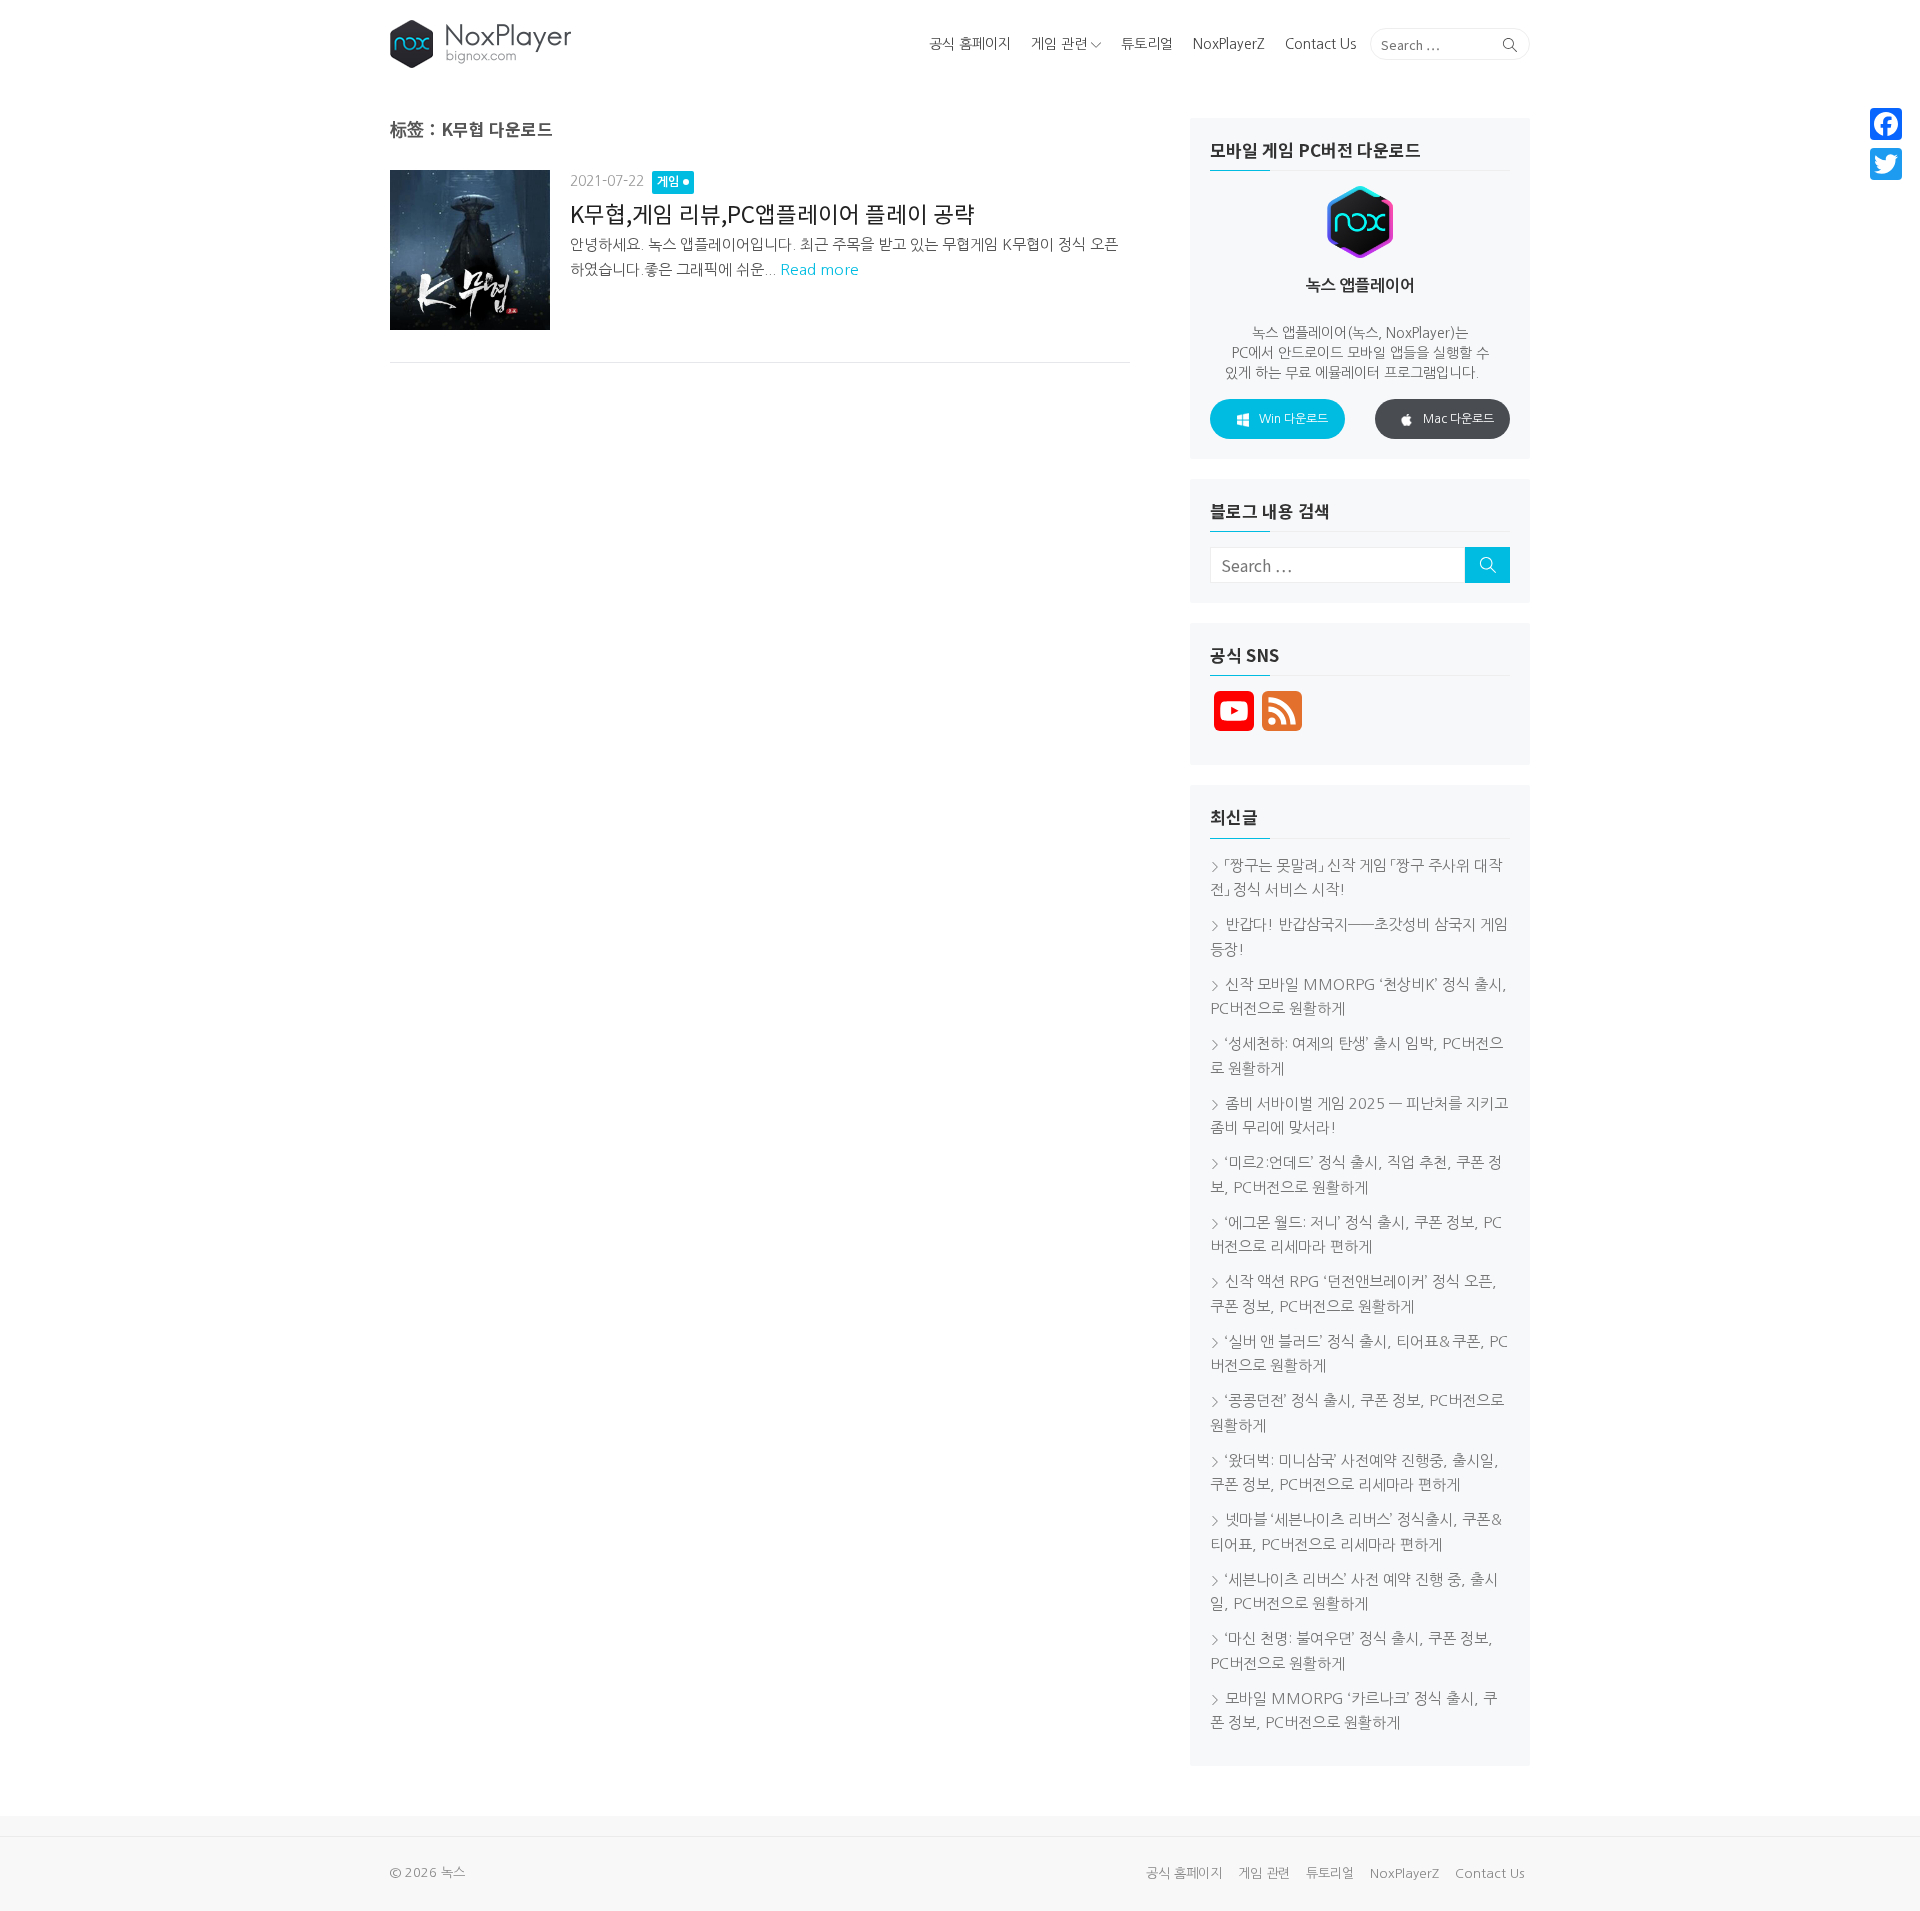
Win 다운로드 (1293, 419)
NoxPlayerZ (1229, 44)
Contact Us (1320, 44)
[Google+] (1886, 188)
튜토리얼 (1147, 44)
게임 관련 (1059, 44)
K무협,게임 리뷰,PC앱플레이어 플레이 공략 (772, 213)
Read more (819, 269)
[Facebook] (1886, 124)
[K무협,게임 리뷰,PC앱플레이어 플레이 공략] (470, 250)
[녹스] (573, 44)
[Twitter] (1886, 164)
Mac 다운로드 (1458, 419)
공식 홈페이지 (970, 44)
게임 (668, 182)
